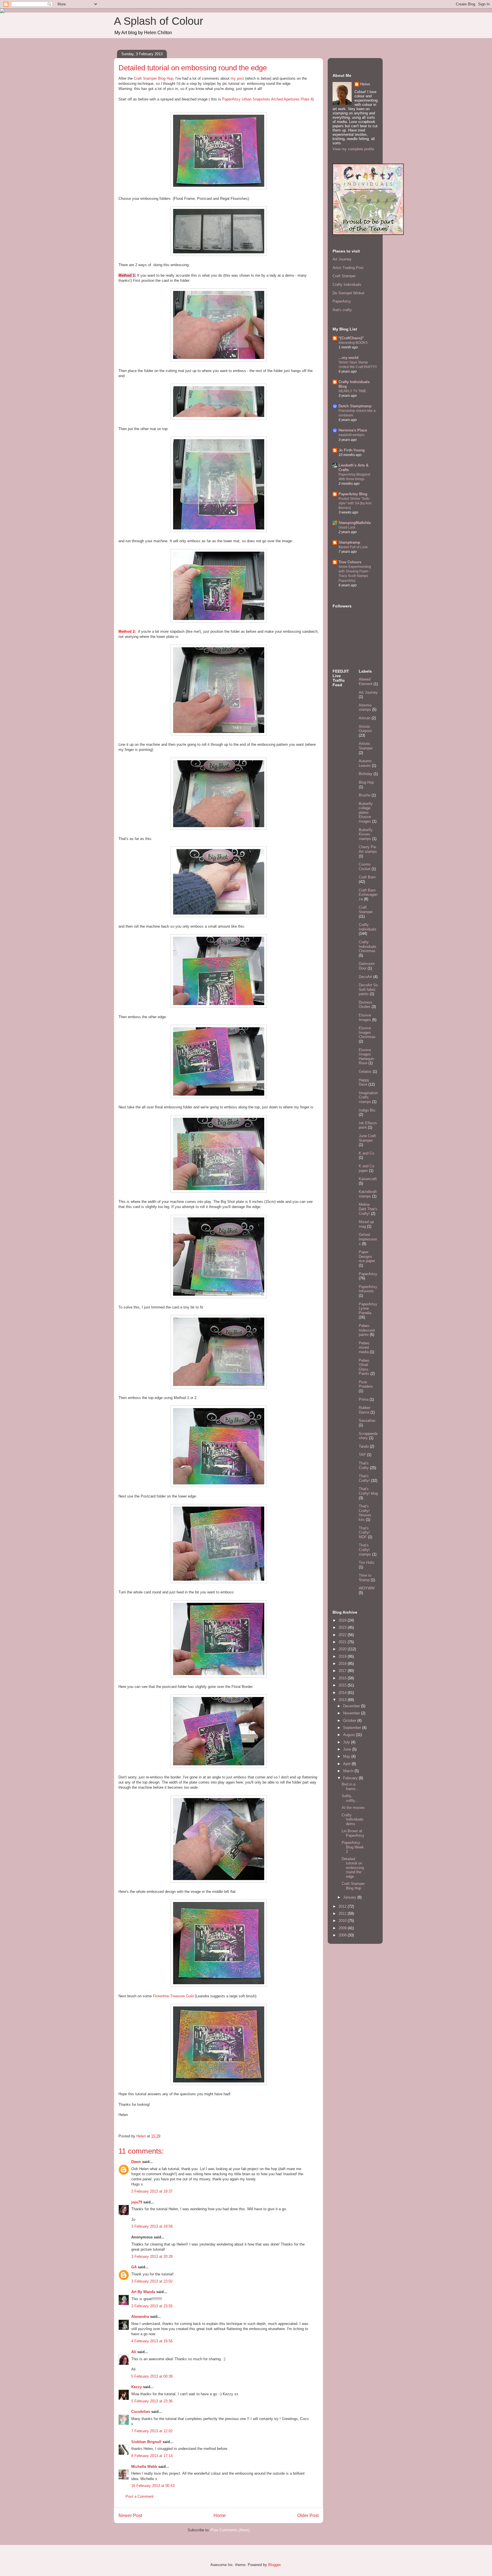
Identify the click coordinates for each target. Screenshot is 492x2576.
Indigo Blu (367, 1110)
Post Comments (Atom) (230, 2530)
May (347, 1756)
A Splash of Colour (159, 21)
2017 (343, 1671)
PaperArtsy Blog (353, 494)
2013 (343, 1700)
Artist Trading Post (348, 268)
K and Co (366, 1153)
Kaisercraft (368, 1179)
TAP (362, 1455)
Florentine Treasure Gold (173, 1996)
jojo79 (137, 2202)
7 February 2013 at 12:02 (152, 2431)
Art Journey (342, 259)
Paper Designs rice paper (367, 1256)
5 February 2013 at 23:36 (152, 2401)
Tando (364, 1446)
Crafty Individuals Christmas (368, 946)
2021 (343, 1642)
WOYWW (367, 1588)
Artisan (365, 718)
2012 (343, 1906)
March (349, 1771)
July (347, 1742)
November (352, 1713)
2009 (343, 1928)
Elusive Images (365, 1017)
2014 (343, 1693)
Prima (364, 1399)
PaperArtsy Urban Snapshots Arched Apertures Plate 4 (267, 99)
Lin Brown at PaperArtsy (353, 1833)
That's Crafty (364, 1465)
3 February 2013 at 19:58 (152, 2226)
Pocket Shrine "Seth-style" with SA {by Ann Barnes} (355, 503)
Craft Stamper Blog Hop (153, 78)
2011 (343, 1913)
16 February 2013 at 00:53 (153, 2486)
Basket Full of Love (353, 547)
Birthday (366, 774)
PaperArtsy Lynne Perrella (368, 1308)
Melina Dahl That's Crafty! (368, 1209)
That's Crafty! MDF (364, 1533)
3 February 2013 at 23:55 (152, 2306)
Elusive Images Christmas (367, 1032)
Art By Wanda (143, 2292)
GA (134, 2267)
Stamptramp (349, 542)
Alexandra (140, 2317)
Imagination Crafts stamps (368, 1097)
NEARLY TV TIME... (354, 391)
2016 (343, 1678)
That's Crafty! (364, 1478)
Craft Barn (367, 877)
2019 (343, 1656)
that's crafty (342, 310)
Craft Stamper (344, 276)
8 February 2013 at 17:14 (152, 2456)
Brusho (365, 795)
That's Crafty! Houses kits (365, 1513)
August (349, 1735)
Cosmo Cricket (365, 867)
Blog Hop (366, 782)
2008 (343, 1935)
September (353, 1728)
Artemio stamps (365, 707)
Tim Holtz (367, 1563)
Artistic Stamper (366, 746)
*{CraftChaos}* (351, 338)
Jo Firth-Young (352, 450)
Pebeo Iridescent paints (367, 1330)
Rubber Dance (365, 1410)
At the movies (353, 1808)
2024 (343, 1620)
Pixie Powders (366, 1384)
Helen (365, 84)
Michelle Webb (144, 2467)
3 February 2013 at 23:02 (152, 2281)
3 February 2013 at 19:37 (152, 2191)
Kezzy (137, 2387)
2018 (343, 1664)
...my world (348, 358)
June (348, 1749)
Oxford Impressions (368, 1239)
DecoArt (365, 977)
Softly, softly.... (350, 1798)
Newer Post (130, 2516)
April (347, 1764)
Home (220, 2516)
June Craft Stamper (367, 1138)
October (350, 1721)
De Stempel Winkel (348, 293)
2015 (343, 1685)
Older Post (308, 2516)
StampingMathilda (355, 523)
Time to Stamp (365, 1578)
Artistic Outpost (365, 729)
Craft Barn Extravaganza (368, 895)
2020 (343, 1649)
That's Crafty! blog (368, 1491)
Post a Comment (140, 2496)
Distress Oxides (366, 1005)
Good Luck (347, 527)
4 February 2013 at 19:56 (152, 2341)
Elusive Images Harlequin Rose (366, 1057)
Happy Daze (364, 1082)
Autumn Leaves (365, 763)
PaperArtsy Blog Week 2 (353, 1847)
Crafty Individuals (347, 284)
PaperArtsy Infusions (368, 1289)
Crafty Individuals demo (353, 1819)
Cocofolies (141, 2412)
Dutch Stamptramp (355, 406)
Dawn (136, 2162)
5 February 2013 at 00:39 (152, 2376)
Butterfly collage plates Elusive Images (366, 813)
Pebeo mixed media (364, 1347)
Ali (134, 2352)
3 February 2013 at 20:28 (152, 2256)
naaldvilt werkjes (351, 435)
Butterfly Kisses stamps (366, 834)
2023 (343, 1627)
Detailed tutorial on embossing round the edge (353, 1868)
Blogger (274, 2565)
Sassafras (367, 1421)
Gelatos (365, 1072)
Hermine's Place (353, 430)
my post (237, 78)
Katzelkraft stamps (368, 1194)
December (352, 1706)
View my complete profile (353, 149)
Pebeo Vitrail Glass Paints (364, 1367)
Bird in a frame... (350, 1787)
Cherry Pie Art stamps (368, 849)
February (351, 1778)
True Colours (350, 562)
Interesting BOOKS (353, 343)
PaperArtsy (342, 301)
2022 (343, 1635)
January (350, 1897)
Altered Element (366, 682)
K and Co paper (366, 1168)
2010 (343, 1921)
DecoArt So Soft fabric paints (368, 989)
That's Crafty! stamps (365, 1550)
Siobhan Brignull (146, 2442)
